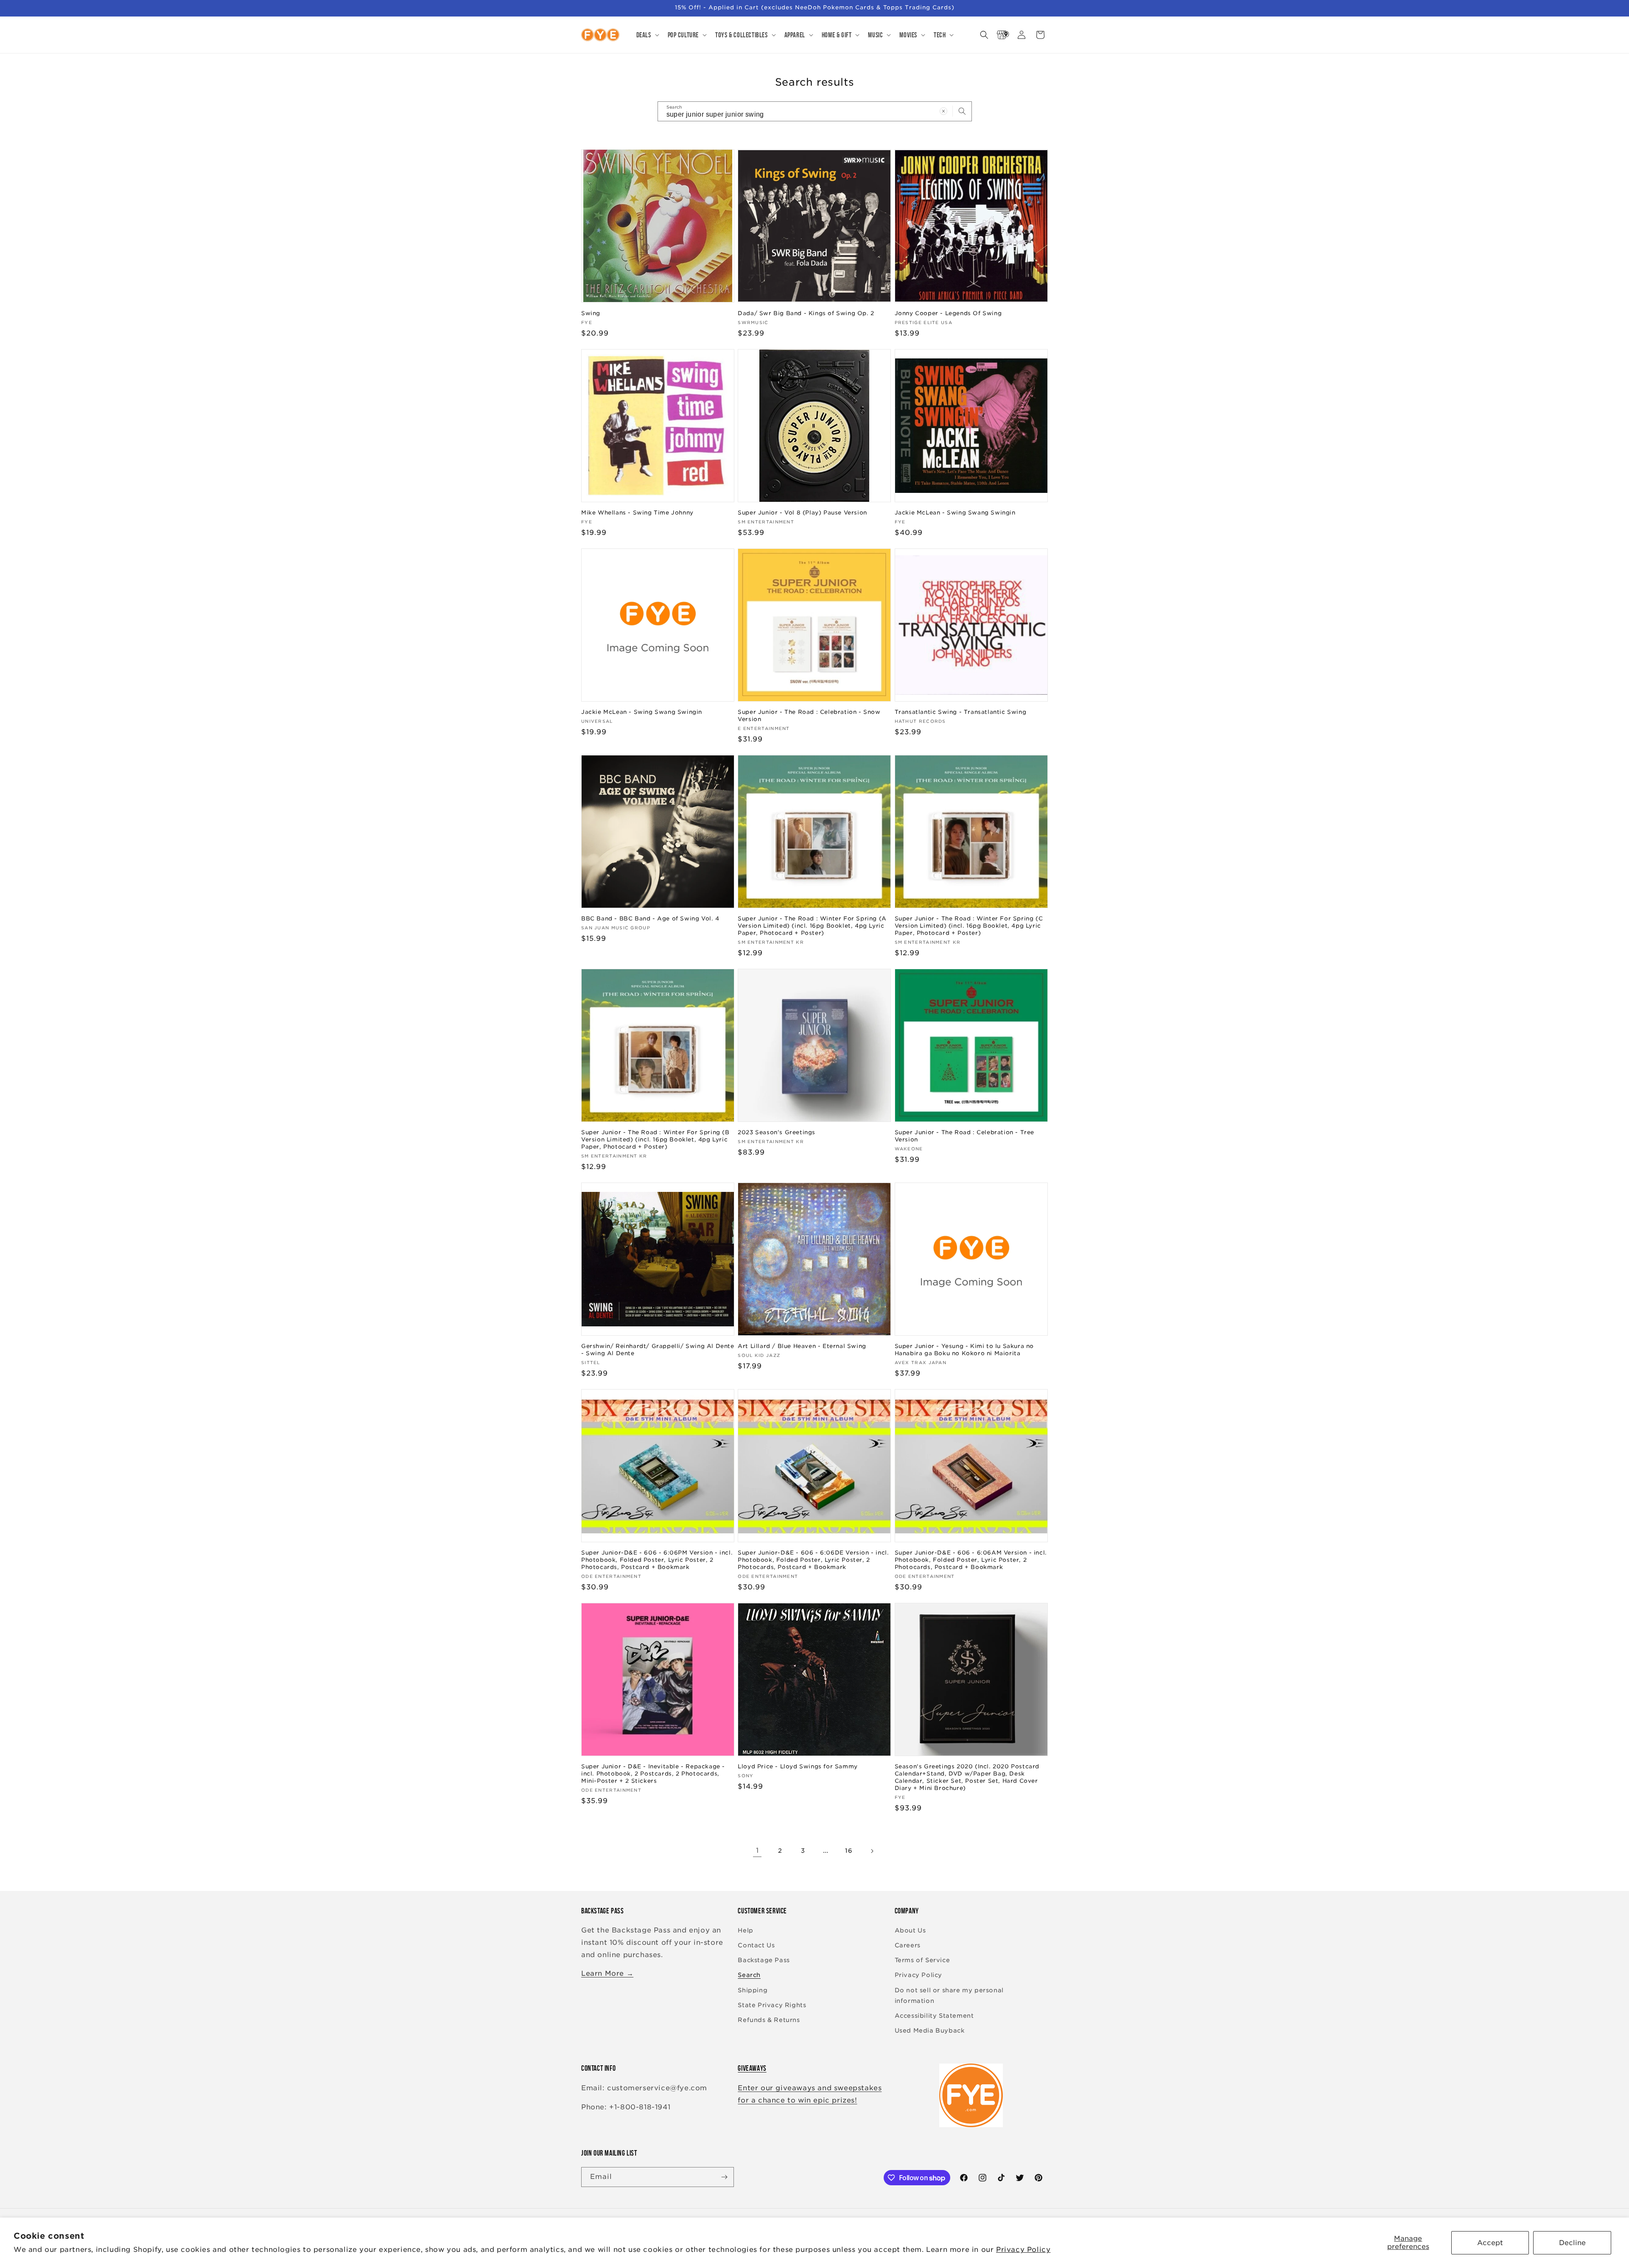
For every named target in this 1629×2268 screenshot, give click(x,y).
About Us (910, 1930)
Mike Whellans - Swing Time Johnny (637, 513)
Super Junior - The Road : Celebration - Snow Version (809, 716)
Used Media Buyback (930, 2030)
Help (745, 1930)
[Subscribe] (724, 2177)
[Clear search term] (943, 111)
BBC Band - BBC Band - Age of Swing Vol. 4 (650, 919)
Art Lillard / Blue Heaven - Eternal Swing (802, 1346)
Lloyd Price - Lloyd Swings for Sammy (798, 1766)
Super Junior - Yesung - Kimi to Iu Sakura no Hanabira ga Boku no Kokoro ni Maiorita (964, 1350)
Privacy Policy (1023, 2250)
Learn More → (607, 1973)
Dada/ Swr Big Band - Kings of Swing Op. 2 (806, 313)
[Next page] (872, 1851)
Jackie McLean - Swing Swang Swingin (955, 513)
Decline (1572, 2243)
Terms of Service (922, 1960)
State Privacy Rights (772, 2005)
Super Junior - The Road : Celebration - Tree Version (964, 1136)
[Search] (962, 111)
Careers (908, 1945)
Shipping (753, 1990)
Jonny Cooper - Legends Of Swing (948, 313)
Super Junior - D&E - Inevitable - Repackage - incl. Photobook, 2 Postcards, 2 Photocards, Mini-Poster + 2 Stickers (653, 1774)
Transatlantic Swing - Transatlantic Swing (961, 712)
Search (749, 1975)
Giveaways (752, 2068)
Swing (591, 313)
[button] (647, 35)
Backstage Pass (764, 1960)
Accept (1490, 2243)
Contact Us (756, 1945)
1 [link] (757, 1850)
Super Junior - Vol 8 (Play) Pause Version (802, 513)
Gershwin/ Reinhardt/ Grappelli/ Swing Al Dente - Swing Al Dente (658, 1350)
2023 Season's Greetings (777, 1132)
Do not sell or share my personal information (949, 1995)
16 (849, 1851)
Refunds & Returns (769, 2020)
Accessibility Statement (934, 2016)
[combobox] (815, 111)
